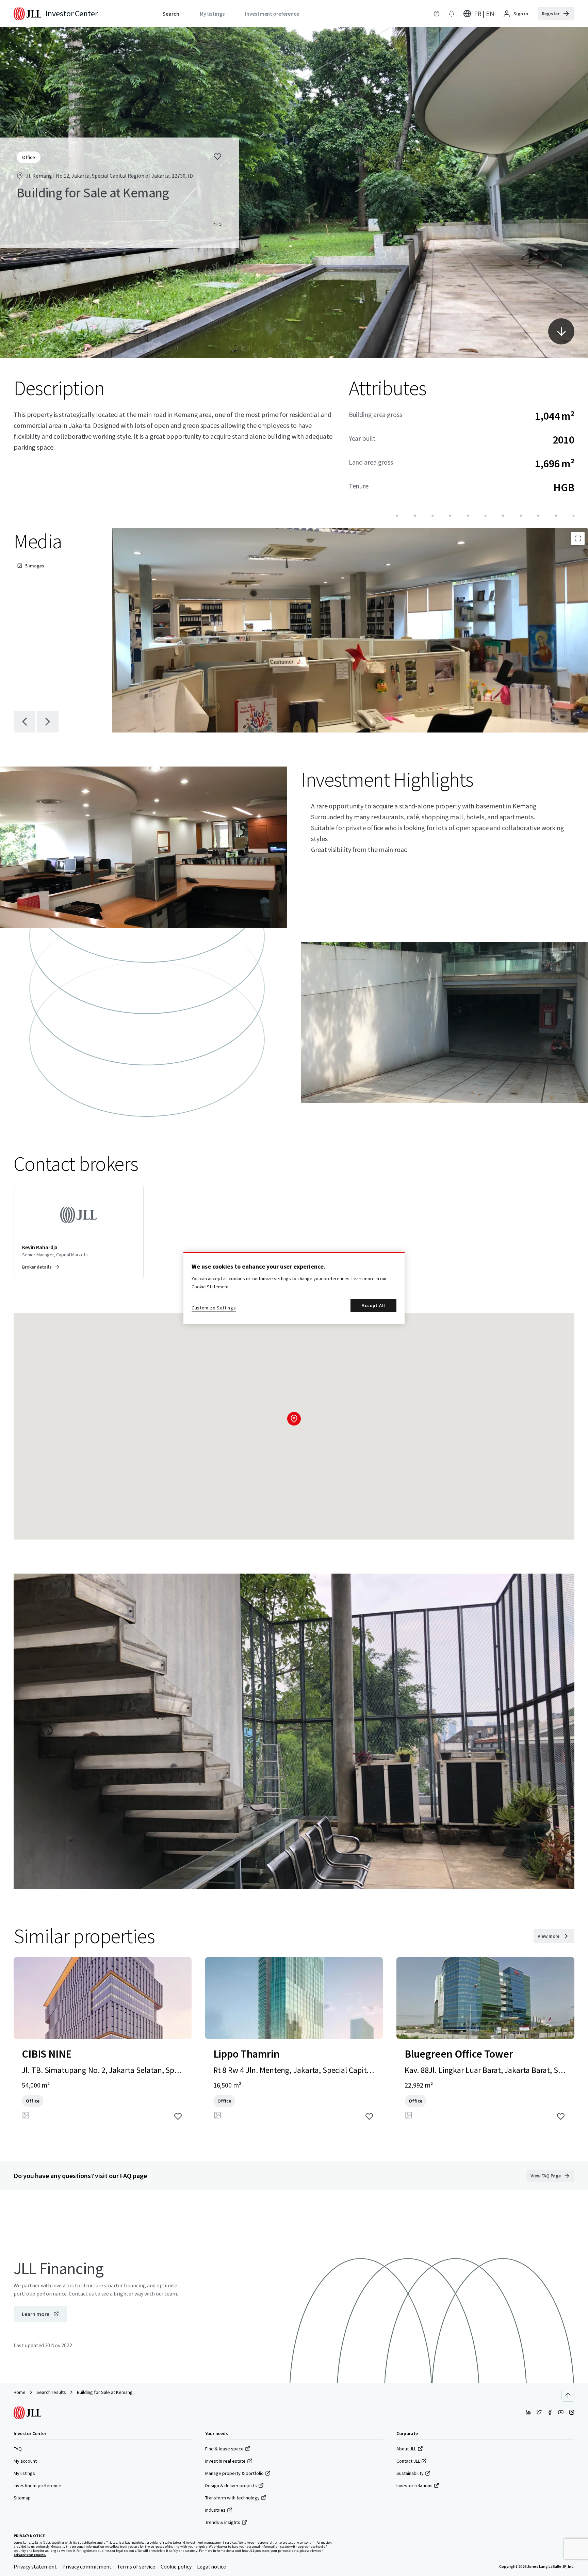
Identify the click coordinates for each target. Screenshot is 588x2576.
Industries (215, 2510)
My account (25, 2461)
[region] (294, 1288)
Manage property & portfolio (234, 2473)
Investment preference (37, 2485)
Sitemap (22, 2498)
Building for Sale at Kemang (105, 2392)
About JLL (406, 2449)
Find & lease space (224, 2449)
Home (20, 2392)
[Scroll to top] (568, 2395)
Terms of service (136, 2566)
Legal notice (211, 2566)
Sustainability (410, 2473)
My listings (24, 2473)
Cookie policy (176, 2566)
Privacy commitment (87, 2566)
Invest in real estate (225, 2461)
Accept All (373, 1305)
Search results (51, 2392)
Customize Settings (214, 1308)
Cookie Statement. (211, 1287)
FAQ (18, 2449)
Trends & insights (223, 2522)
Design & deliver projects (231, 2485)
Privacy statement (35, 2566)
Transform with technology (232, 2498)
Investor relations (414, 2485)
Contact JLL (408, 2461)
